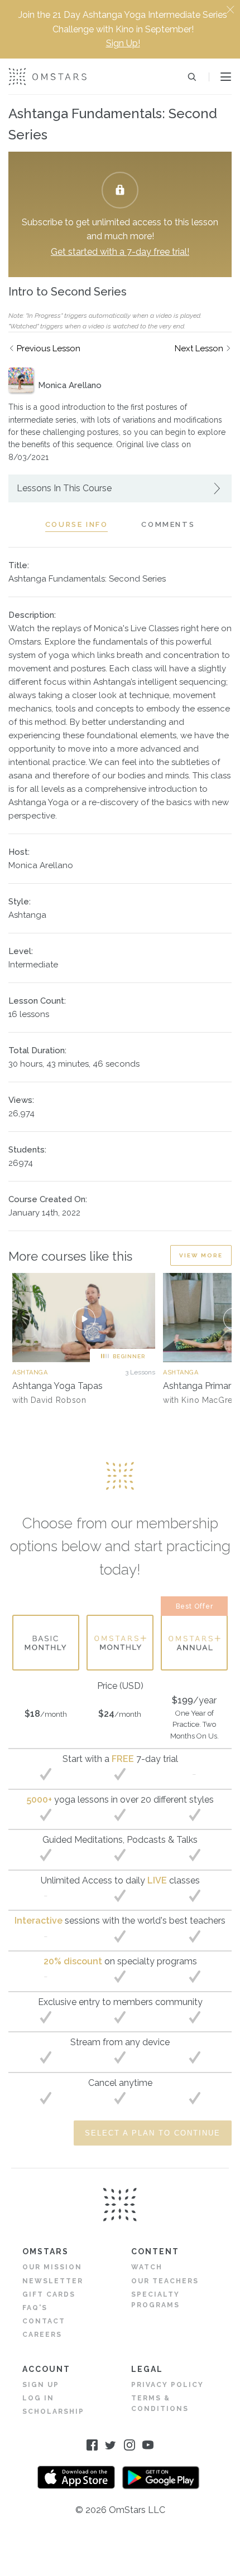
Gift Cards (49, 2294)
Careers (42, 2335)
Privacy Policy (167, 2385)
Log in (38, 2398)
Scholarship (53, 2412)
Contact (44, 2321)
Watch (147, 2267)
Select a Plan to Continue (153, 2133)
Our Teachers (165, 2281)
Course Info (77, 524)
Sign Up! (123, 43)
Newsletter (53, 2281)
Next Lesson (199, 348)
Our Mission (52, 2267)
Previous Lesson (49, 348)
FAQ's (35, 2308)
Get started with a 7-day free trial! (120, 252)
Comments (168, 524)
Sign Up (41, 2385)
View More (201, 1255)
